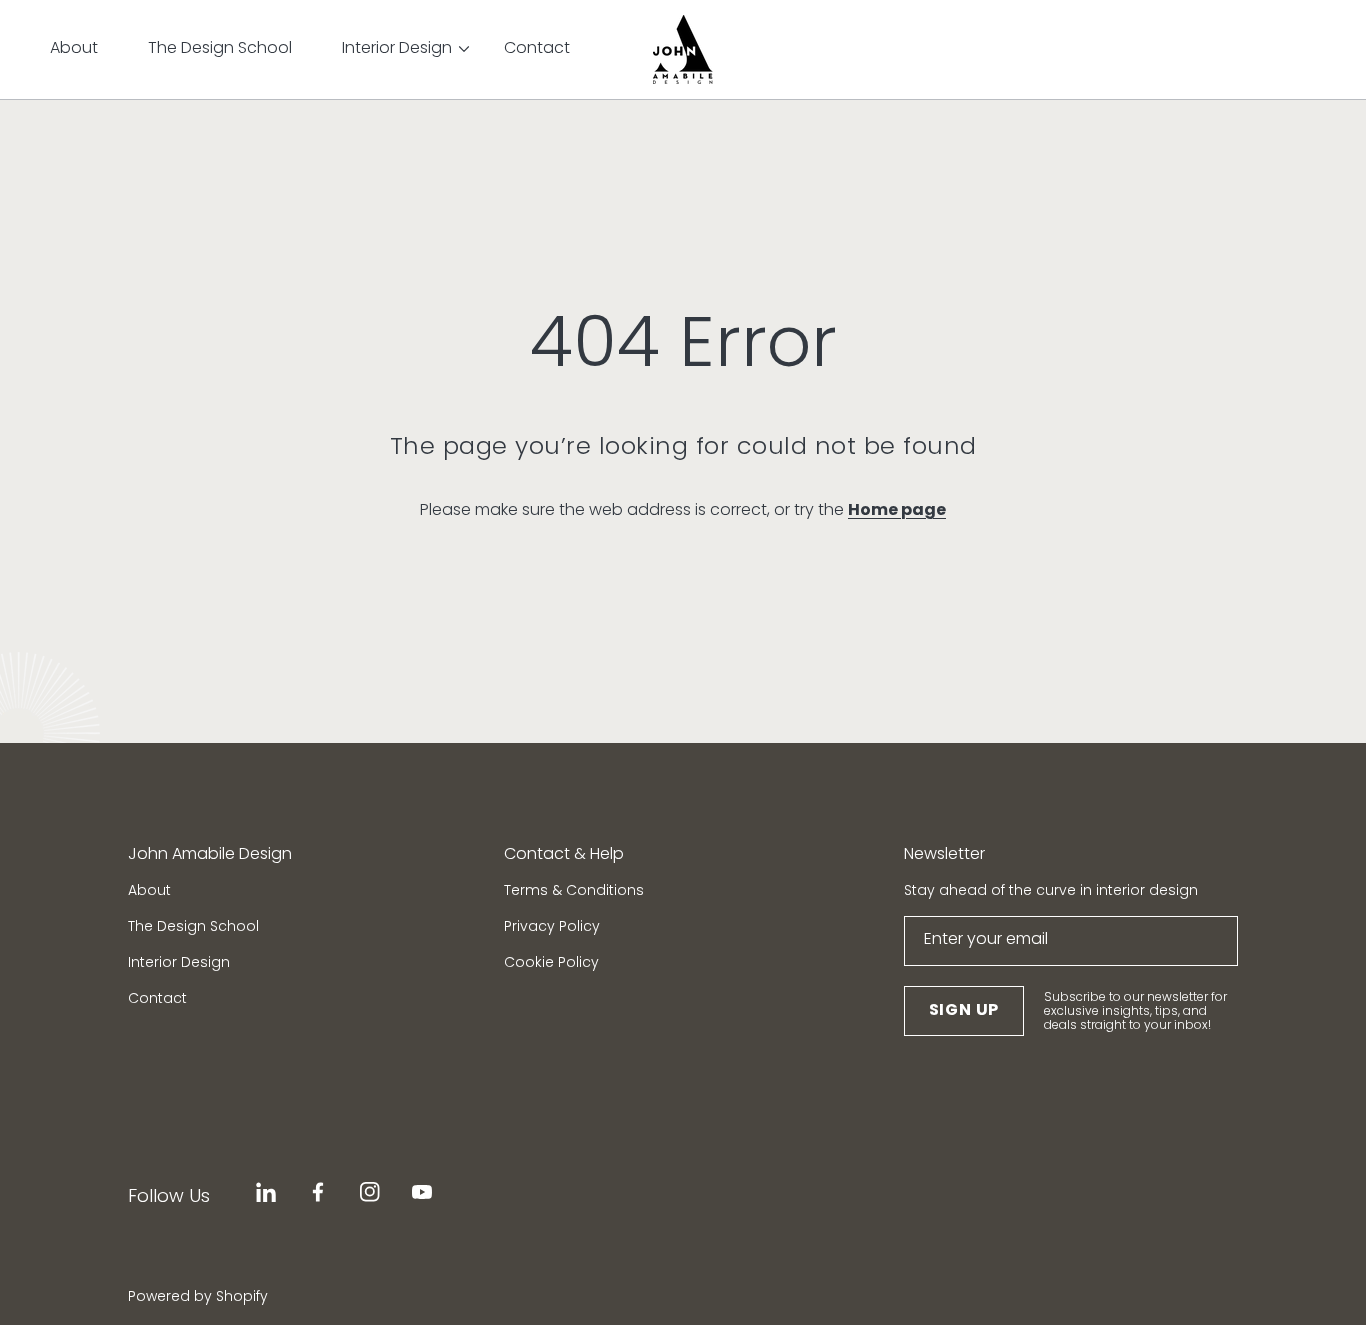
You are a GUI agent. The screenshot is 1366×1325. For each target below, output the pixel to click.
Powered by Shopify (198, 1296)
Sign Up (964, 1009)
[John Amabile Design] (683, 49)
